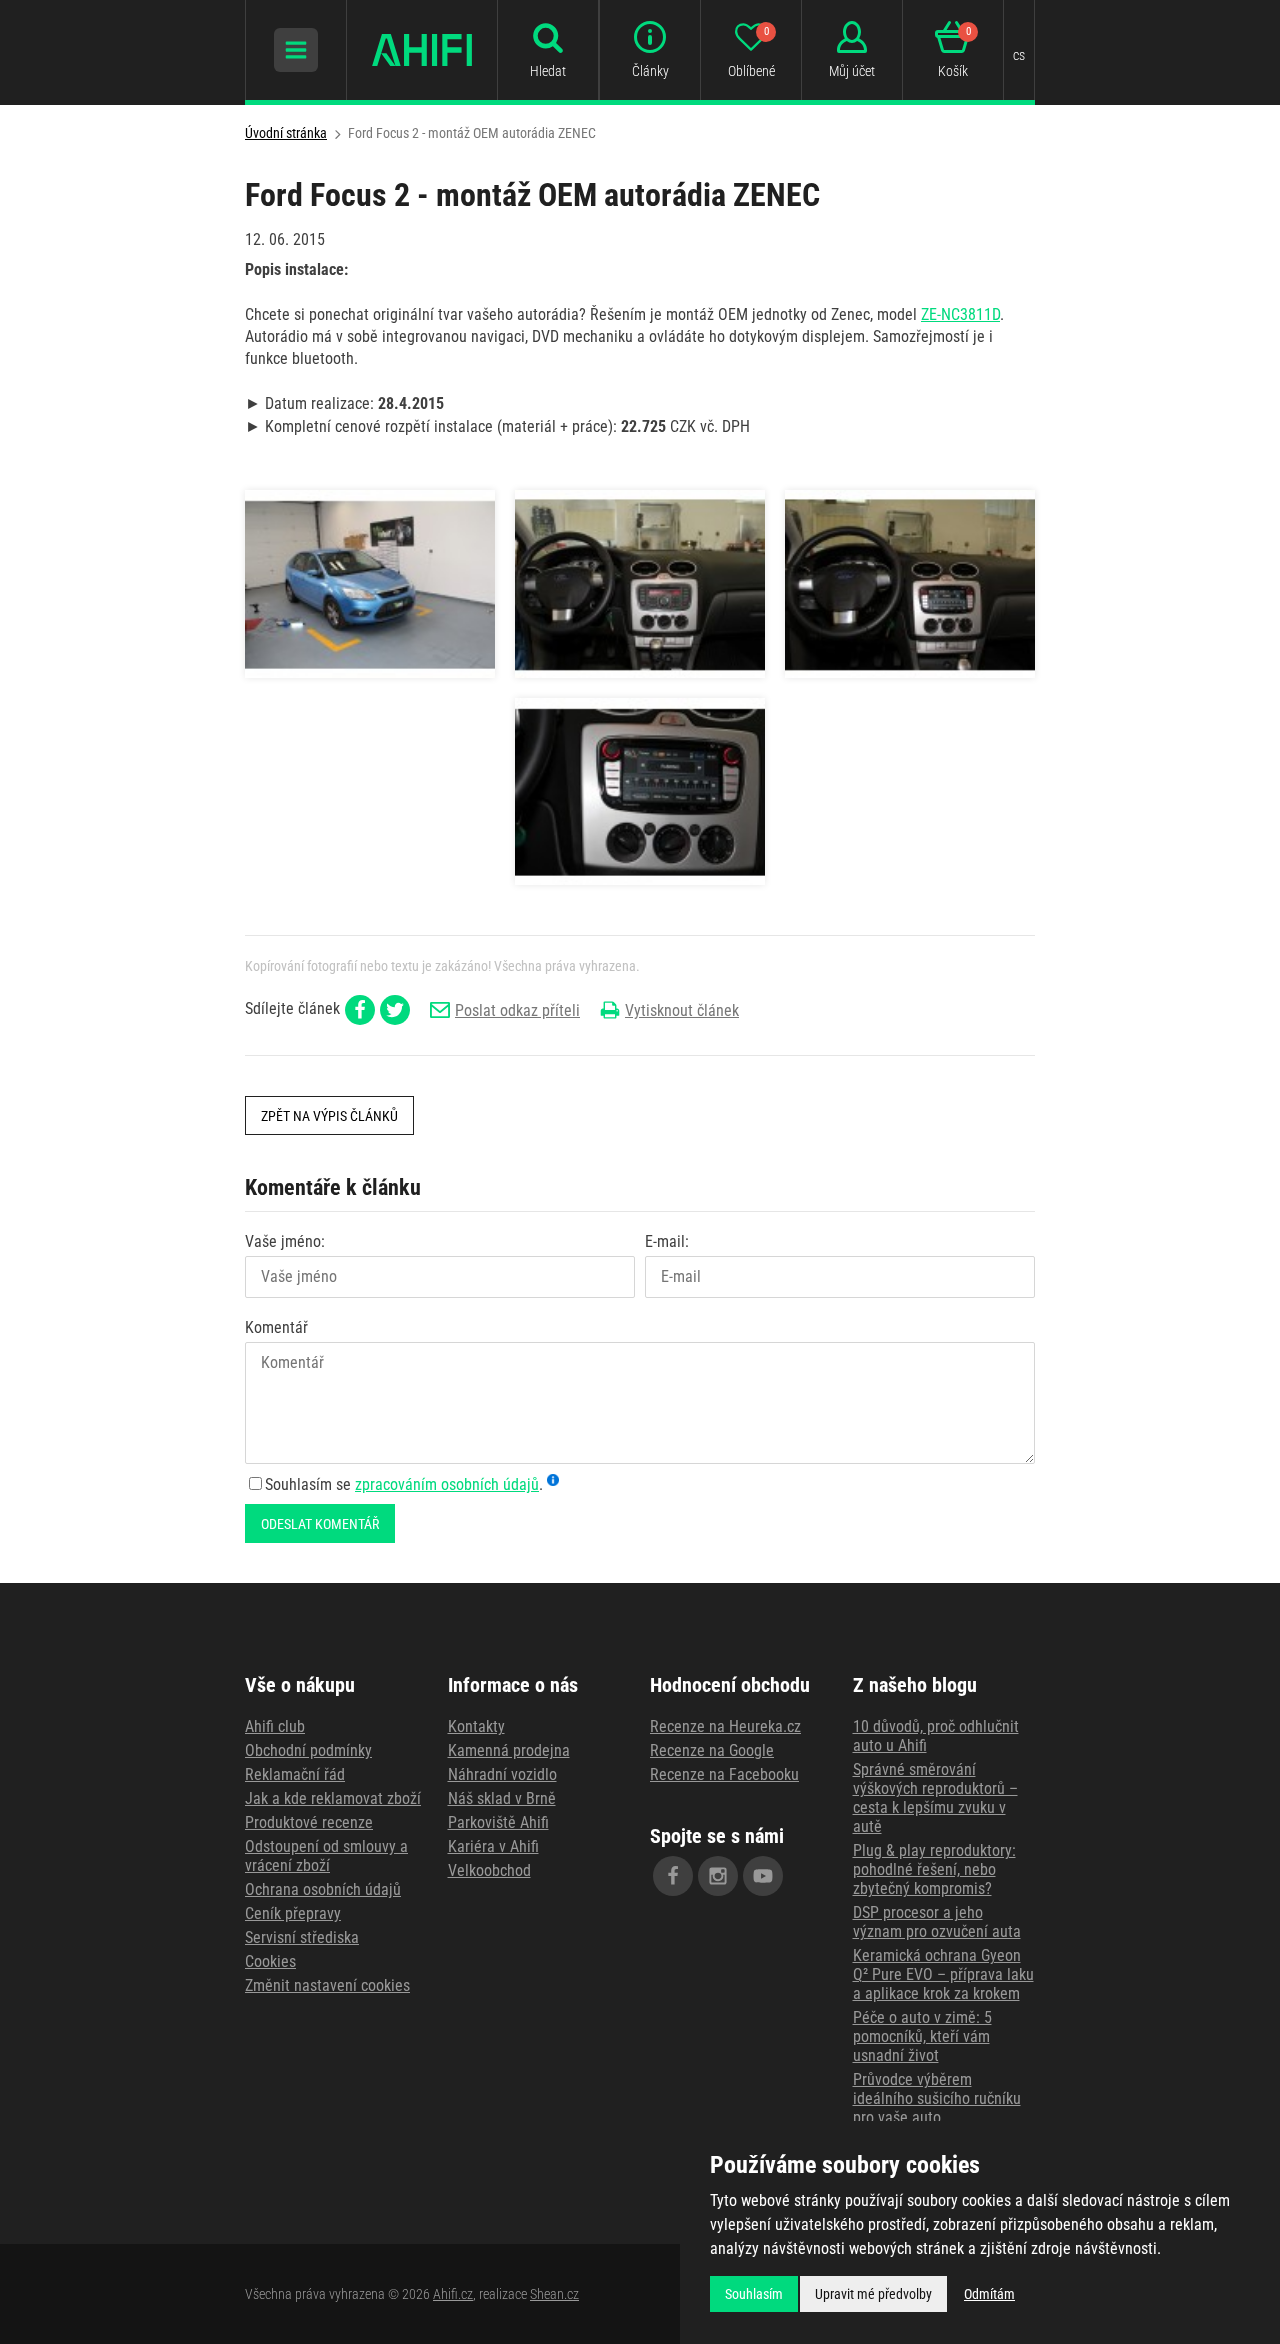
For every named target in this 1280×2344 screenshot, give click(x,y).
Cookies (270, 1961)
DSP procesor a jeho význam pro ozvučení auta (937, 1922)
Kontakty (476, 1726)
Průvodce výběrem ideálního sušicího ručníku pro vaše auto (937, 2098)
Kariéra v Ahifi (493, 1846)
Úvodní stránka (286, 133)
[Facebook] (673, 1876)
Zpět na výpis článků (329, 1116)
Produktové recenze (309, 1822)
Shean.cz (554, 2294)
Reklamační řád (295, 1774)
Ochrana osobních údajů (323, 1889)
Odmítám (989, 2294)
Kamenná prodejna (509, 1750)
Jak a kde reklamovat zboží (333, 1798)
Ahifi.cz (453, 2294)
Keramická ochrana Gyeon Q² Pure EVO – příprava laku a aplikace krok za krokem (943, 1974)
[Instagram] (718, 1876)
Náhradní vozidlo (502, 1774)
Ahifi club (275, 1726)
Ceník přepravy (293, 1913)
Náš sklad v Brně (502, 1798)
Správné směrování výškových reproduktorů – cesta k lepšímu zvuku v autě (935, 1798)
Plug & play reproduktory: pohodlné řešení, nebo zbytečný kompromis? (934, 1869)
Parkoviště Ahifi (498, 1822)
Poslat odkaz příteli (517, 1010)
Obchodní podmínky (308, 1750)
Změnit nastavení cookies (327, 1985)
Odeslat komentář (320, 1524)
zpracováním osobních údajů (447, 1484)
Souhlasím (754, 2294)
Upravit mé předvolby (873, 2294)
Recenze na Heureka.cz (725, 1726)
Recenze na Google (712, 1750)
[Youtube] (763, 1876)
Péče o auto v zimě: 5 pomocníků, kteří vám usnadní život (922, 2036)
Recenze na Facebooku (724, 1774)
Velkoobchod (489, 1870)
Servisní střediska (302, 1937)
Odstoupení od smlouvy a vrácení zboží (326, 1856)
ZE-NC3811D (960, 314)
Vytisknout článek (682, 1010)
